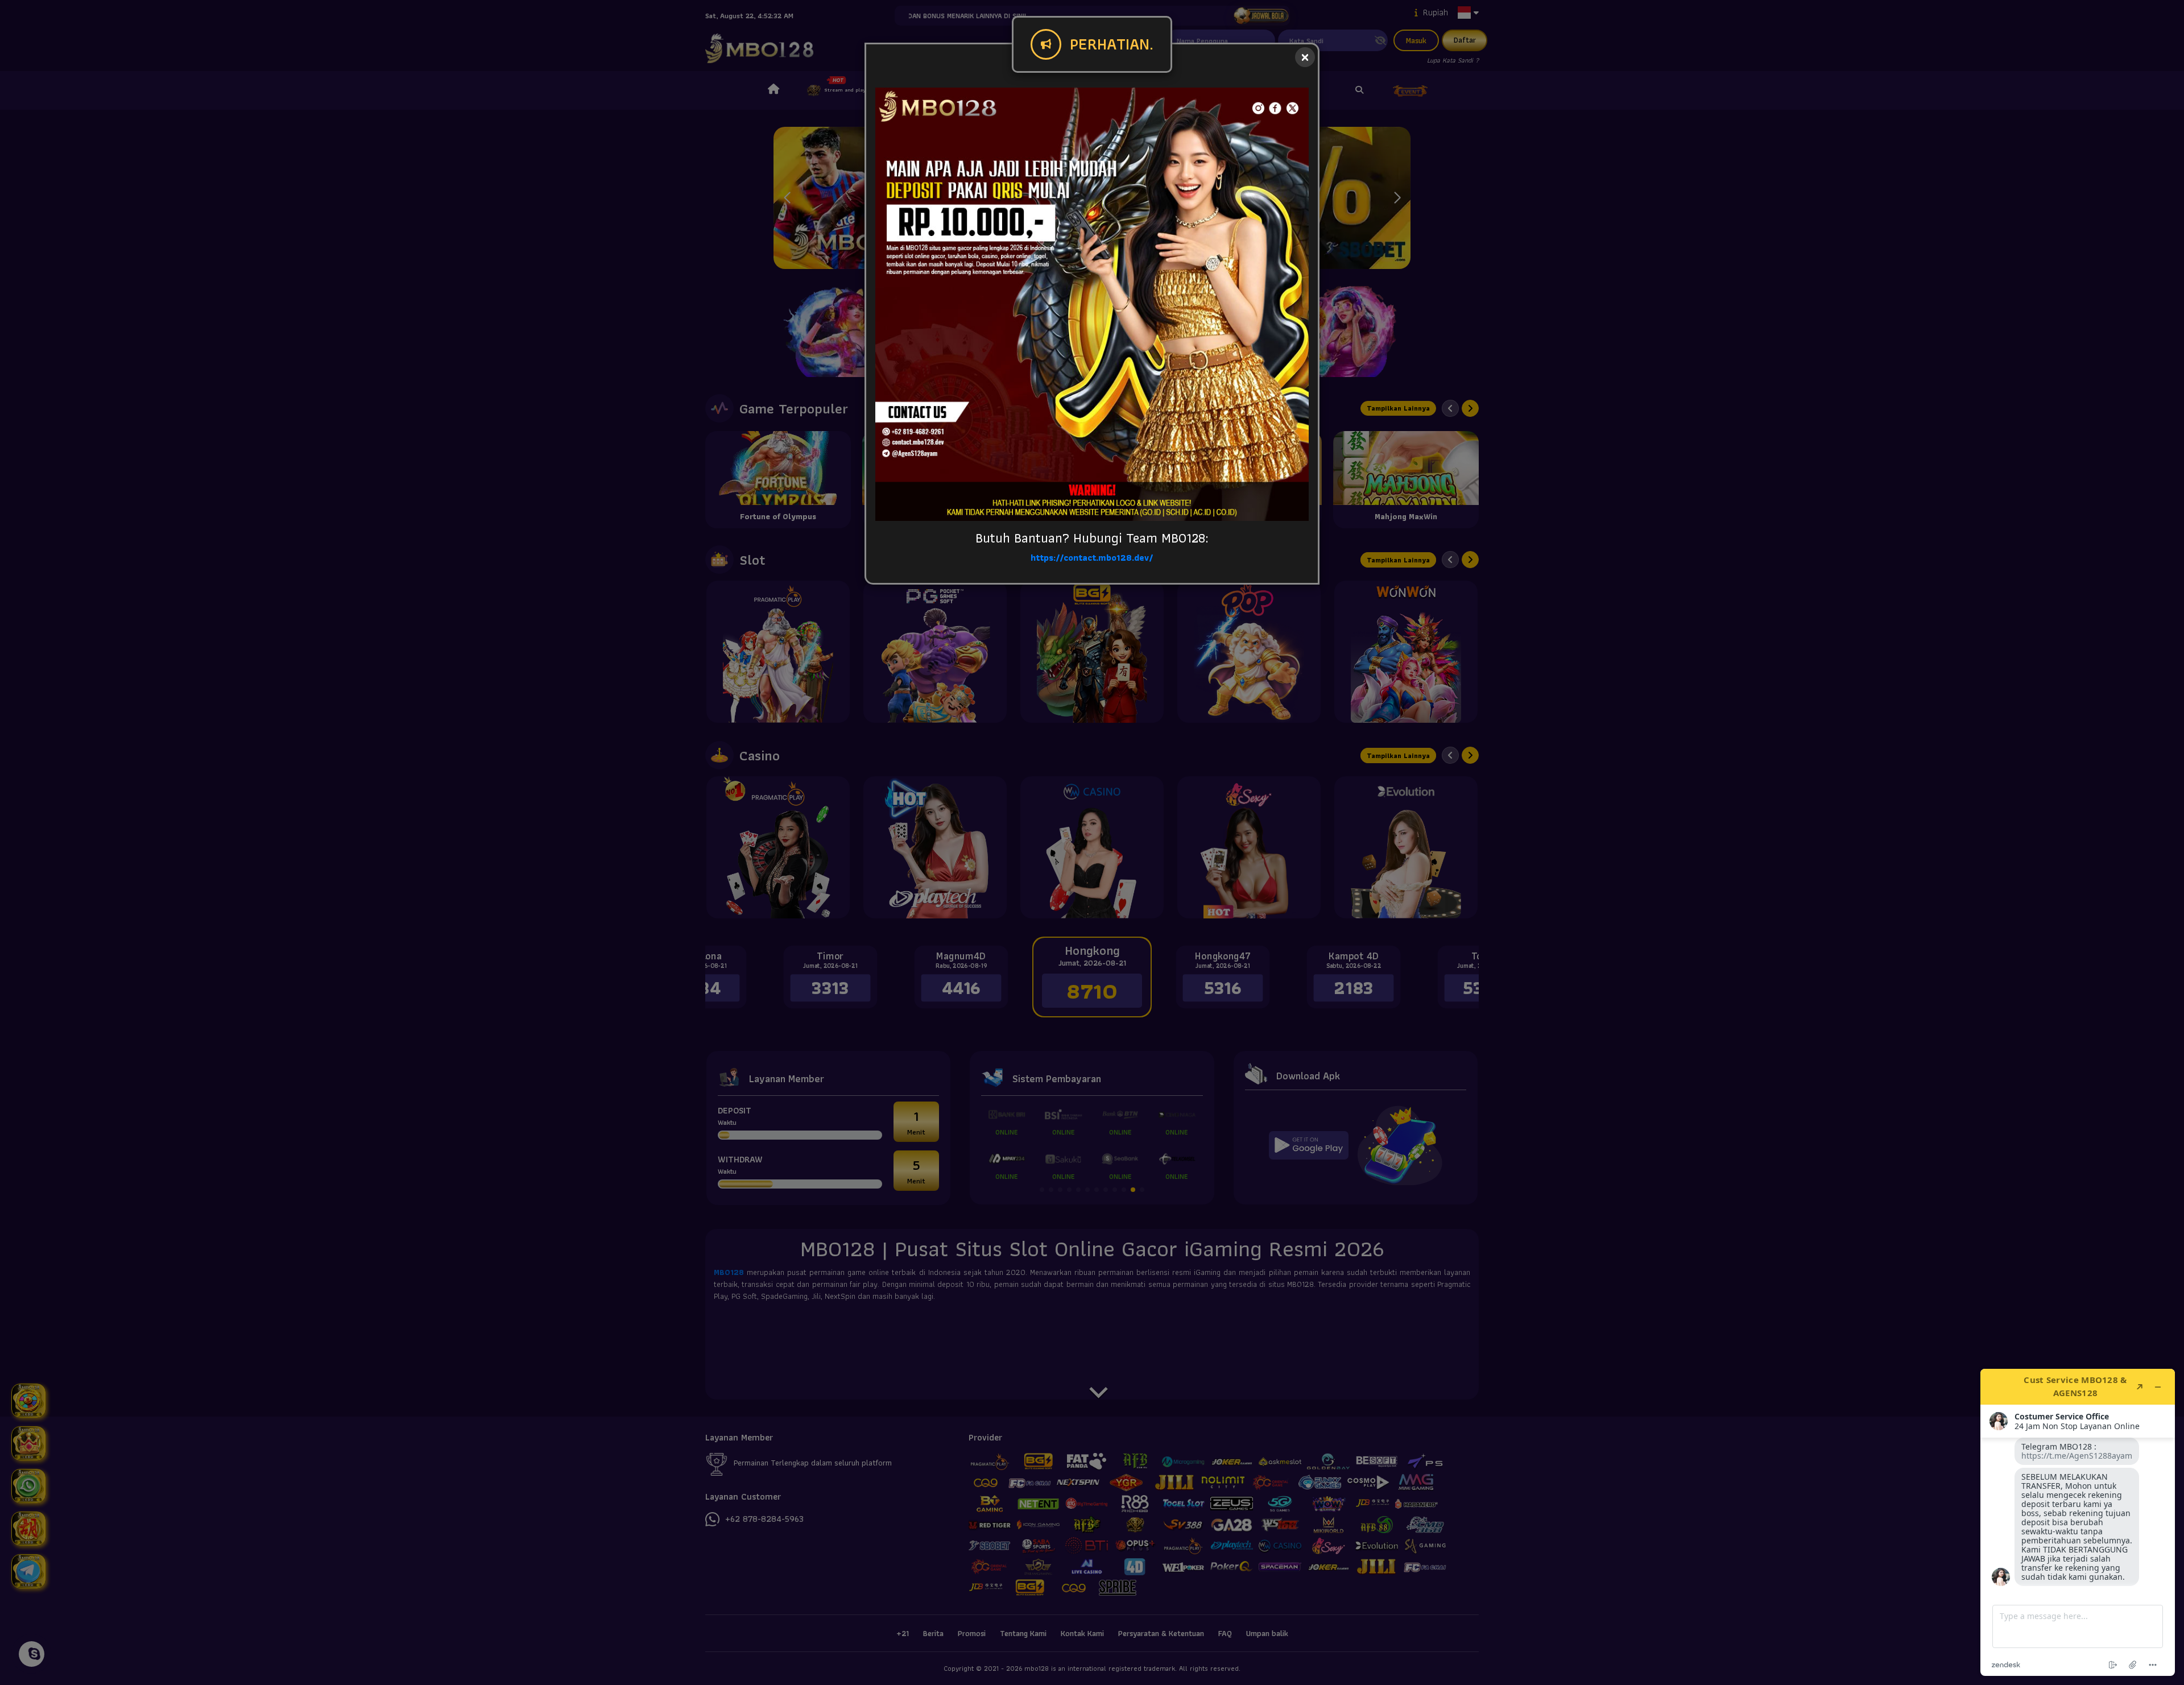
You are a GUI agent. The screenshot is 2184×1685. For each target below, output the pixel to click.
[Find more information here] (2078, 1522)
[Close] (1305, 57)
